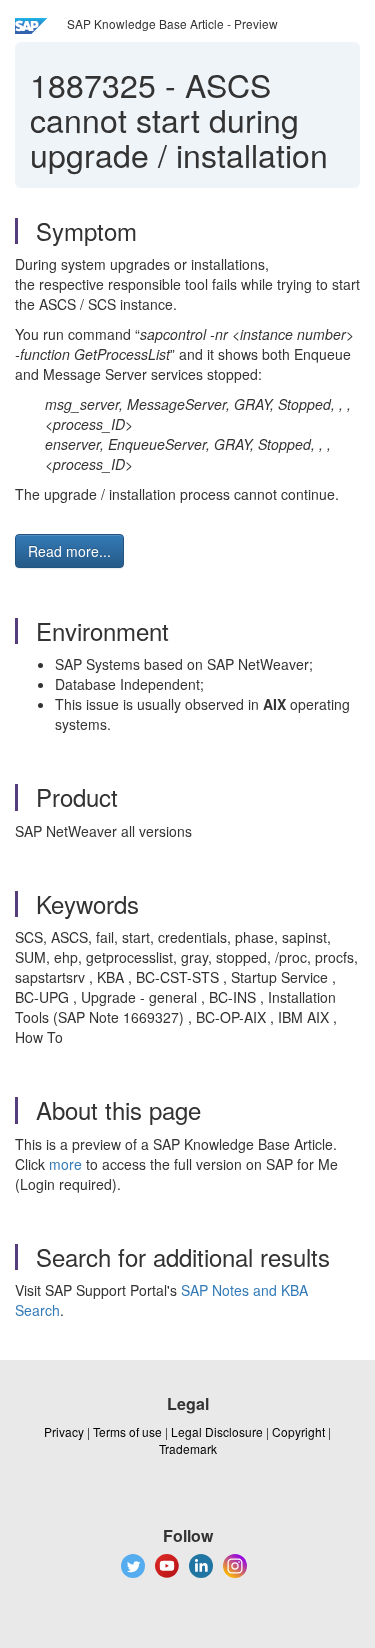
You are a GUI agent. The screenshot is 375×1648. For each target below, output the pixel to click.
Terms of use (127, 1431)
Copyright (298, 1431)
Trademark (188, 1448)
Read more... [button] (69, 551)
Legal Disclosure (217, 1431)
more (65, 1164)
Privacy (64, 1431)
